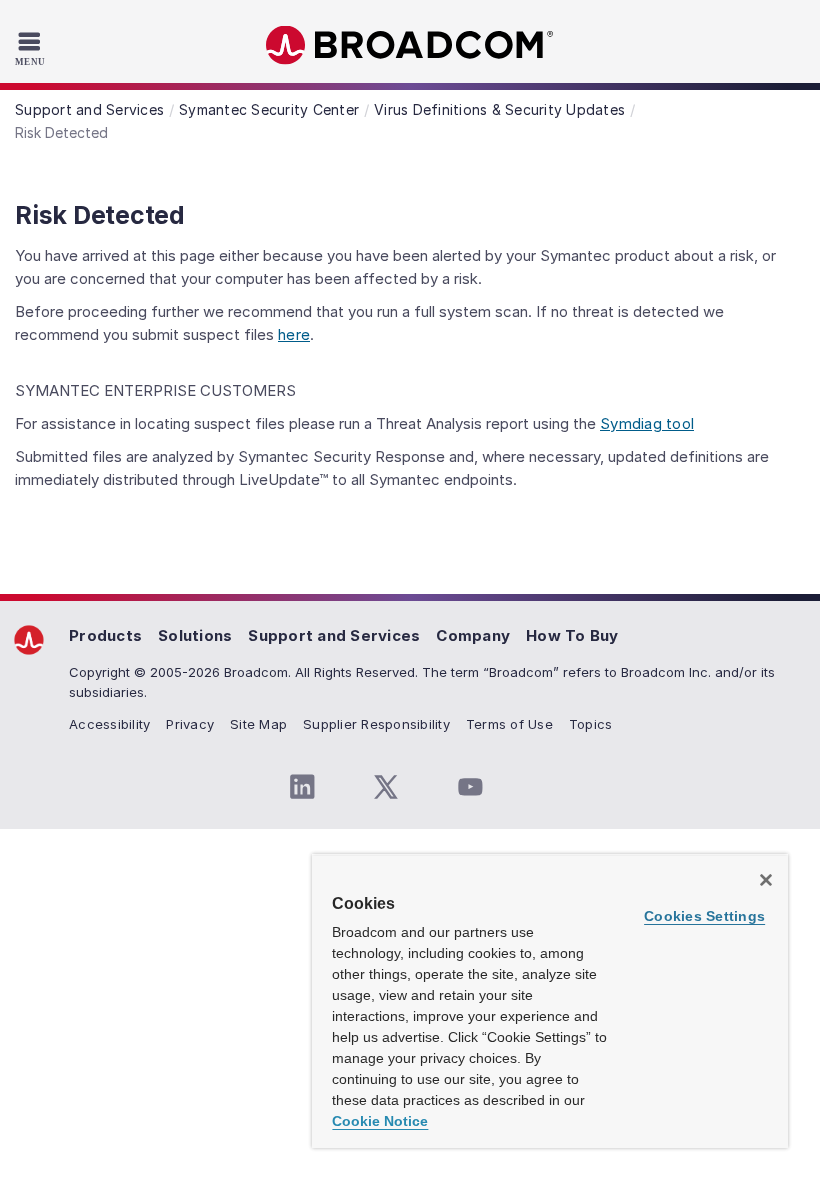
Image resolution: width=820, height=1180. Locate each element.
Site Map (258, 724)
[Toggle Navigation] (32, 48)
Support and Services (334, 635)
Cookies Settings (704, 916)
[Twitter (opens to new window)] (386, 787)
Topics (591, 724)
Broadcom (410, 45)
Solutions (195, 635)
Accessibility (109, 724)
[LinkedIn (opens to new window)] (302, 787)
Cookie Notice (380, 1121)
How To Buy (572, 635)
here (294, 334)
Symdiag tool (647, 423)
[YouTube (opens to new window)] (470, 787)
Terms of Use (509, 724)
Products (105, 635)
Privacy (190, 724)
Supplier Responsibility (376, 724)
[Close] (766, 880)
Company (473, 635)
